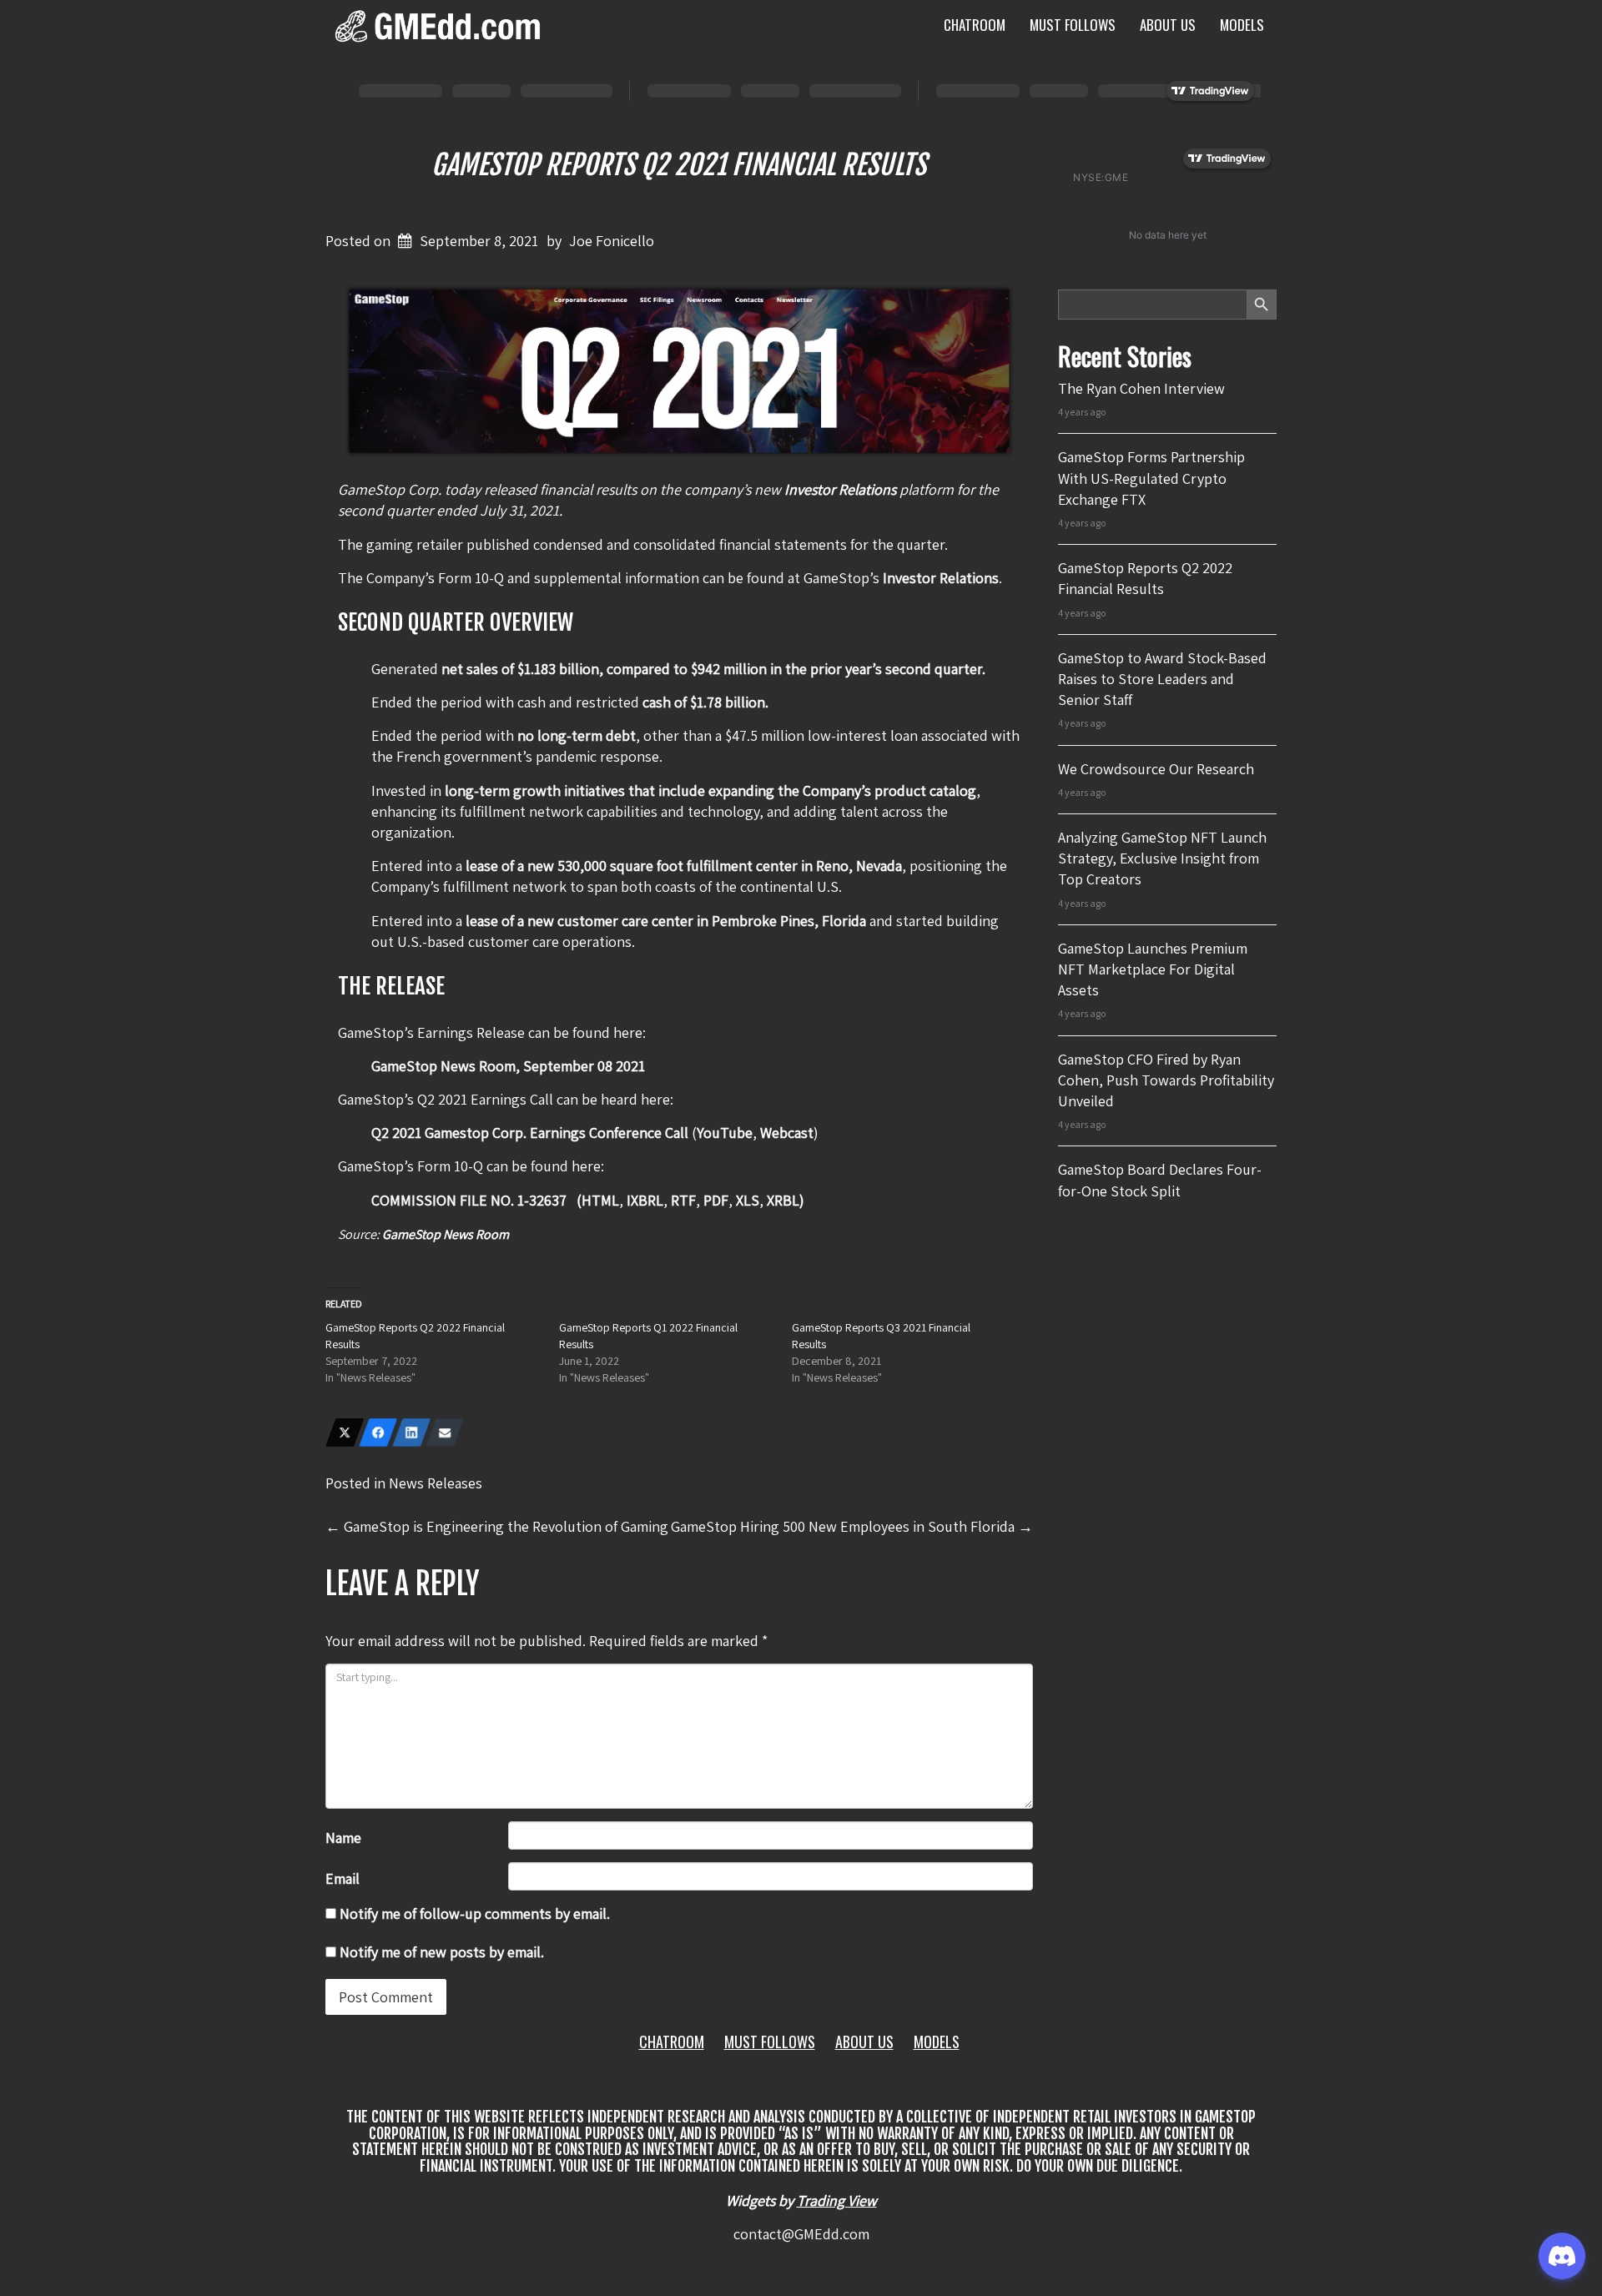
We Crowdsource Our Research (1156, 769)
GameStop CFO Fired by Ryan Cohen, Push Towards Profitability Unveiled (1166, 1080)
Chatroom (975, 25)
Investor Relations (941, 578)
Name (343, 1838)
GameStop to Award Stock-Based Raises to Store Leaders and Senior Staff (1162, 679)
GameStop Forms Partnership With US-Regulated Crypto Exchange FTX (1151, 478)
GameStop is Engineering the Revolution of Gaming (497, 1526)
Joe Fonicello (612, 241)
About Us (1168, 25)
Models (1242, 25)
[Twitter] (345, 1432)
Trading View (837, 2200)
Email (343, 1878)
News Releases (436, 1483)
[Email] (445, 1432)
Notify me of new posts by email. (442, 1952)
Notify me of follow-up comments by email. (475, 1913)
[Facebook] (378, 1432)
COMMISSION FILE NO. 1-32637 (471, 1200)
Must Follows (1073, 25)
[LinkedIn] (411, 1432)
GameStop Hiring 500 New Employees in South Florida (852, 1526)
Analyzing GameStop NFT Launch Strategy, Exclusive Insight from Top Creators (1162, 858)
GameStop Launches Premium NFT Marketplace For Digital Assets (1153, 969)
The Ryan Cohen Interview (1141, 388)
